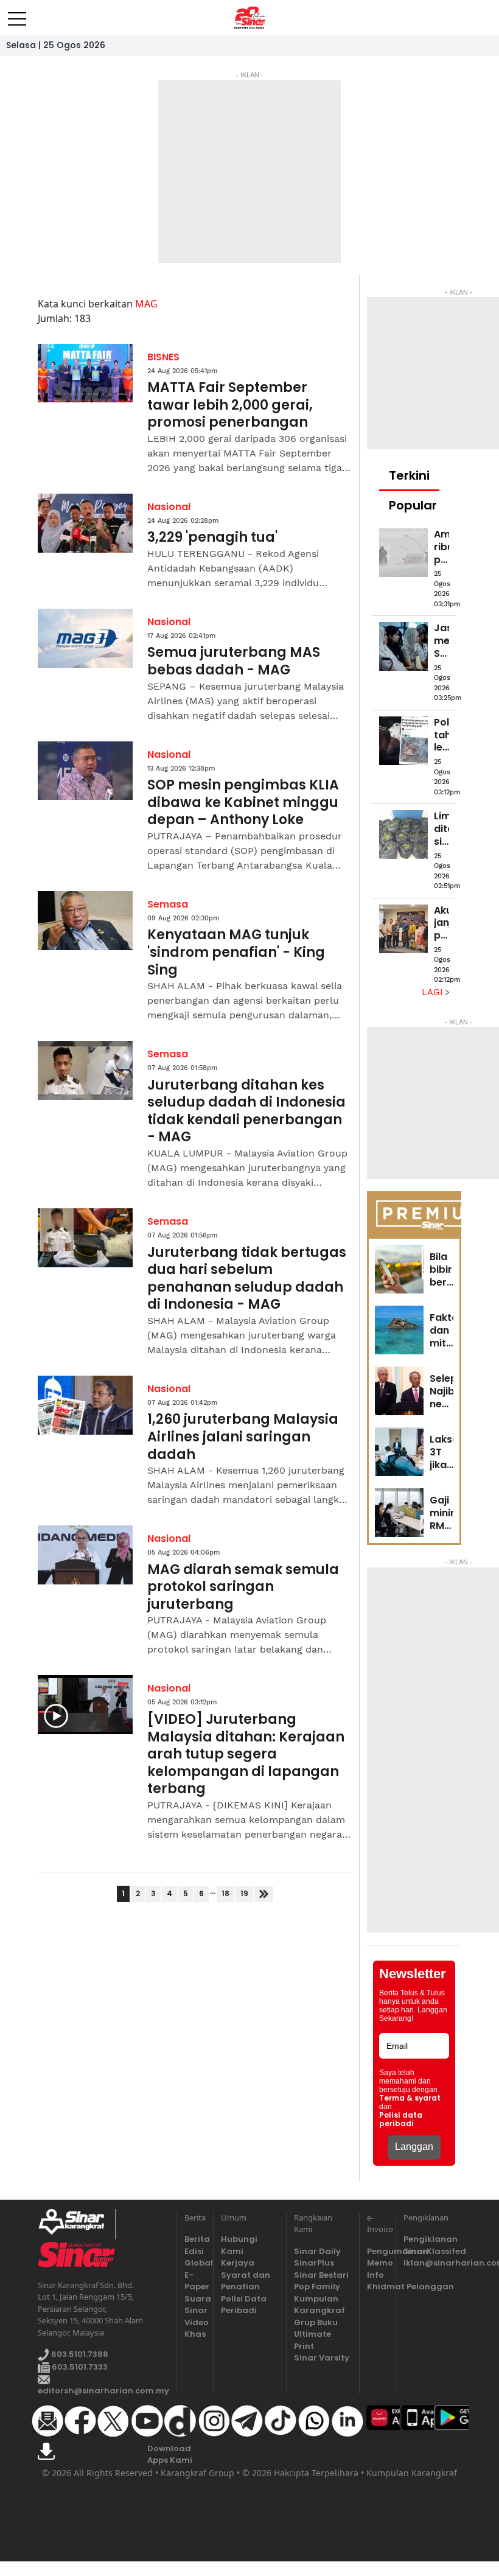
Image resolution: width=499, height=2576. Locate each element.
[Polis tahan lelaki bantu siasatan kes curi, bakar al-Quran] (403, 741)
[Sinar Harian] (250, 18)
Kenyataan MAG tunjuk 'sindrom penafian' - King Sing (236, 953)
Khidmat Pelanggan (378, 2287)
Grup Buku (316, 2322)
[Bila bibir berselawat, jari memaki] (399, 1269)
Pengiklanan (431, 2239)
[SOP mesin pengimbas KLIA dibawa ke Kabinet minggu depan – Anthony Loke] (85, 771)
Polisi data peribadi (401, 2119)
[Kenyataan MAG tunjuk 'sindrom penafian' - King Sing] (85, 921)
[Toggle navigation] (17, 14)
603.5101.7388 (79, 2355)
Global (195, 2263)
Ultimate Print (312, 2340)
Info (375, 2275)
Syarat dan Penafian (246, 2281)
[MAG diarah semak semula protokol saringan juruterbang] (85, 1555)
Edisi (194, 2251)
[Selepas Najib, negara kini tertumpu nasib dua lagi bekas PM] (399, 1391)
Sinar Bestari (321, 2275)
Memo (378, 2263)
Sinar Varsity (322, 2358)
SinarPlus (314, 2263)
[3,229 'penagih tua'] (85, 523)
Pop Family (317, 2287)
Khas (195, 2334)
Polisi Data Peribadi (244, 2305)
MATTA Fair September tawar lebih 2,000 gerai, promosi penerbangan (230, 405)
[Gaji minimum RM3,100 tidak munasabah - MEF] (399, 1513)
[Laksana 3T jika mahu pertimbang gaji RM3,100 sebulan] (399, 1452)
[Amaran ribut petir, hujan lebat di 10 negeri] (403, 553)
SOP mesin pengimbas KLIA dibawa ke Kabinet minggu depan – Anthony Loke (243, 803)
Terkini (409, 475)
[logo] (76, 2224)
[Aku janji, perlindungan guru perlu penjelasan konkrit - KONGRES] (403, 929)
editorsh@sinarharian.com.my (103, 2391)
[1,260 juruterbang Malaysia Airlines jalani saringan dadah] (85, 1405)
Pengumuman (378, 2251)
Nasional (169, 507)
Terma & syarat (410, 2098)
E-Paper (195, 2281)
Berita (195, 2239)
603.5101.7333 (79, 2367)
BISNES (163, 357)
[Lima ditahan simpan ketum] (403, 835)
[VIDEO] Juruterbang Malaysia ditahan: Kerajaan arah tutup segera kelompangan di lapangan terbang (246, 1755)
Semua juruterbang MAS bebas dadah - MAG (234, 661)
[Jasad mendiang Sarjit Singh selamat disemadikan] (403, 646)
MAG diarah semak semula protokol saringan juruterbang (243, 1587)
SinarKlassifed (432, 2251)
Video (195, 2322)
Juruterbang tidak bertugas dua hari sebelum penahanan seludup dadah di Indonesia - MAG (247, 1279)
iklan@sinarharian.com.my (432, 2263)
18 (225, 1893)
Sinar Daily (317, 2251)
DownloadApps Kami (170, 2455)
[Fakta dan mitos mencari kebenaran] (399, 1330)
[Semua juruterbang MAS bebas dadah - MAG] (85, 638)
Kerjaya (238, 2263)
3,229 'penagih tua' (212, 538)
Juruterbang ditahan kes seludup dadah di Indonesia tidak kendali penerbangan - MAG (246, 1111)
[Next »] (264, 1894)
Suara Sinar (195, 2305)
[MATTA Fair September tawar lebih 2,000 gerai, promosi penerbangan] (85, 373)
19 (244, 1893)
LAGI (434, 992)
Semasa (168, 904)
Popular (413, 505)
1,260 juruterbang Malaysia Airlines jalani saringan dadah (243, 1437)
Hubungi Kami (239, 2245)
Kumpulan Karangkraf (319, 2305)
